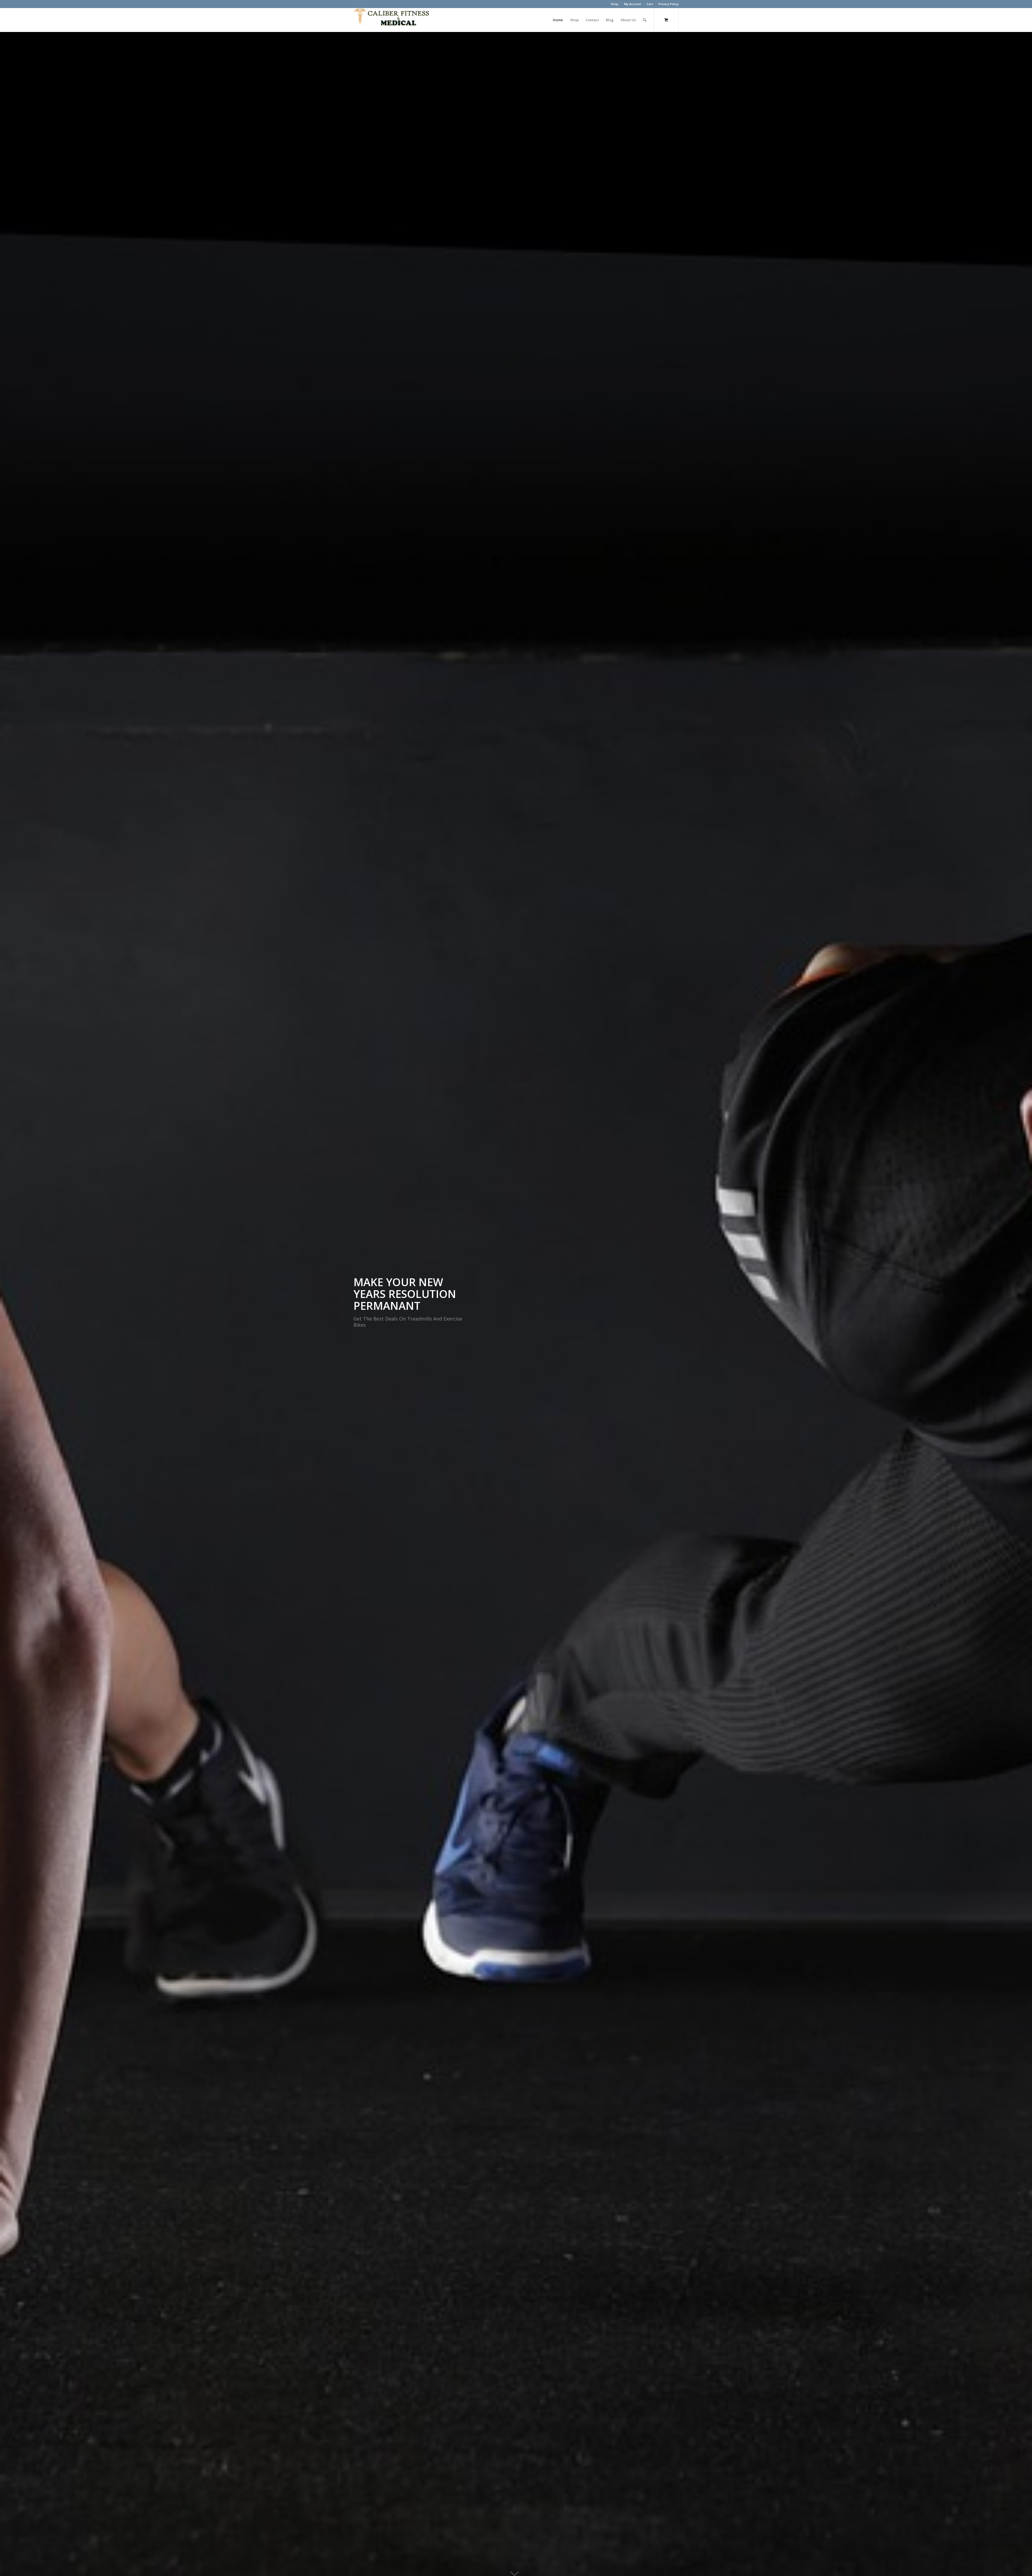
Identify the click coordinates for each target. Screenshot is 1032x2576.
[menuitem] (615, 4)
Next (1020, 1304)
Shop (615, 4)
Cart (650, 4)
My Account (633, 4)
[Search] (645, 20)
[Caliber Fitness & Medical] (394, 20)
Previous (12, 1304)
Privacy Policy (669, 4)
